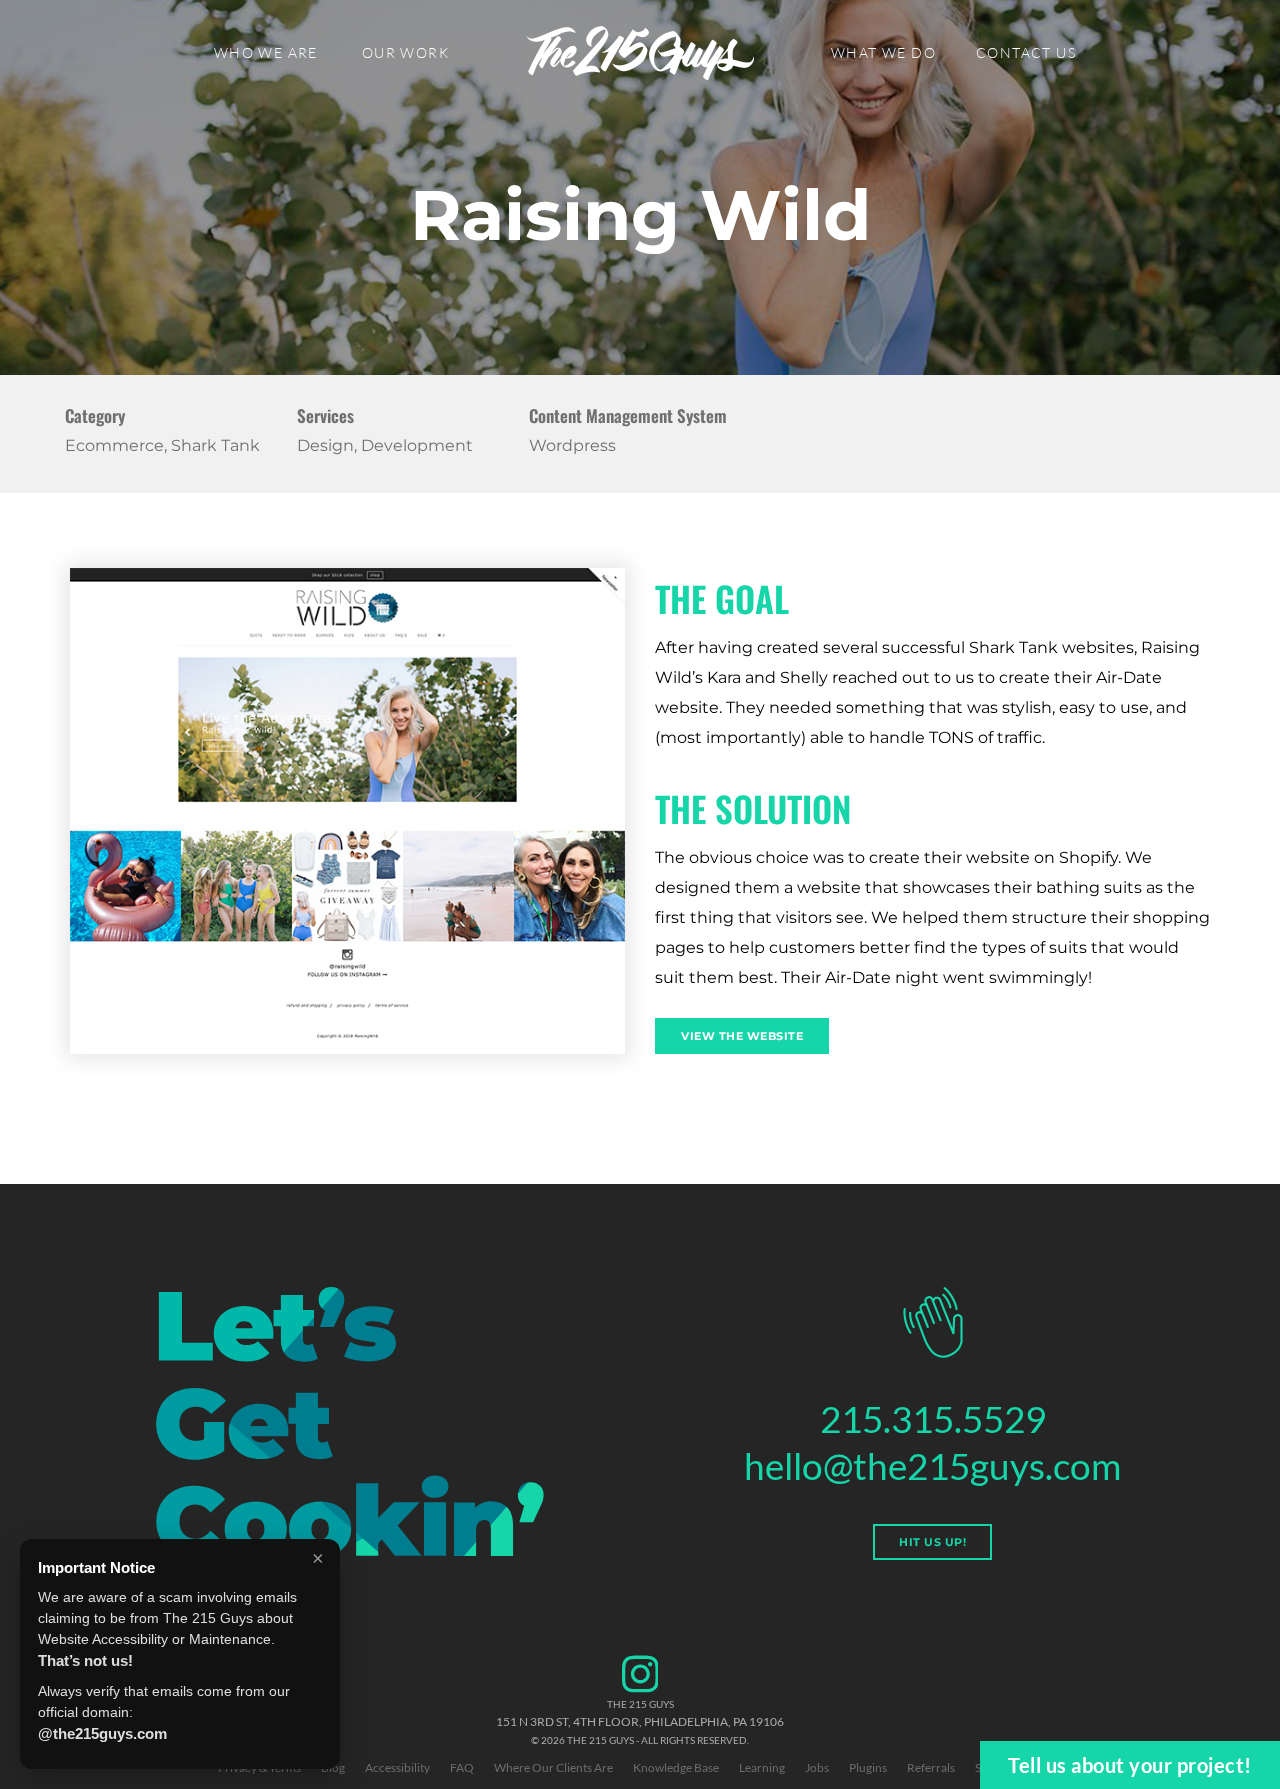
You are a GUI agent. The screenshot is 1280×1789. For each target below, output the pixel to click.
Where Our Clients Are (553, 1767)
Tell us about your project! (1130, 1765)
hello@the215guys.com (932, 1465)
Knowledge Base (676, 1767)
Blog (333, 1767)
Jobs (817, 1767)
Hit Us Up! (932, 1542)
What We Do (883, 52)
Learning (762, 1767)
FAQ (462, 1767)
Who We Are (266, 52)
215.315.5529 (933, 1418)
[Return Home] (640, 53)
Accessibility (397, 1767)
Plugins (868, 1767)
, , (640, 1721)
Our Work (405, 52)
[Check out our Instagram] (640, 1689)
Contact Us (1026, 52)
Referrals (931, 1767)
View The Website (742, 1036)
